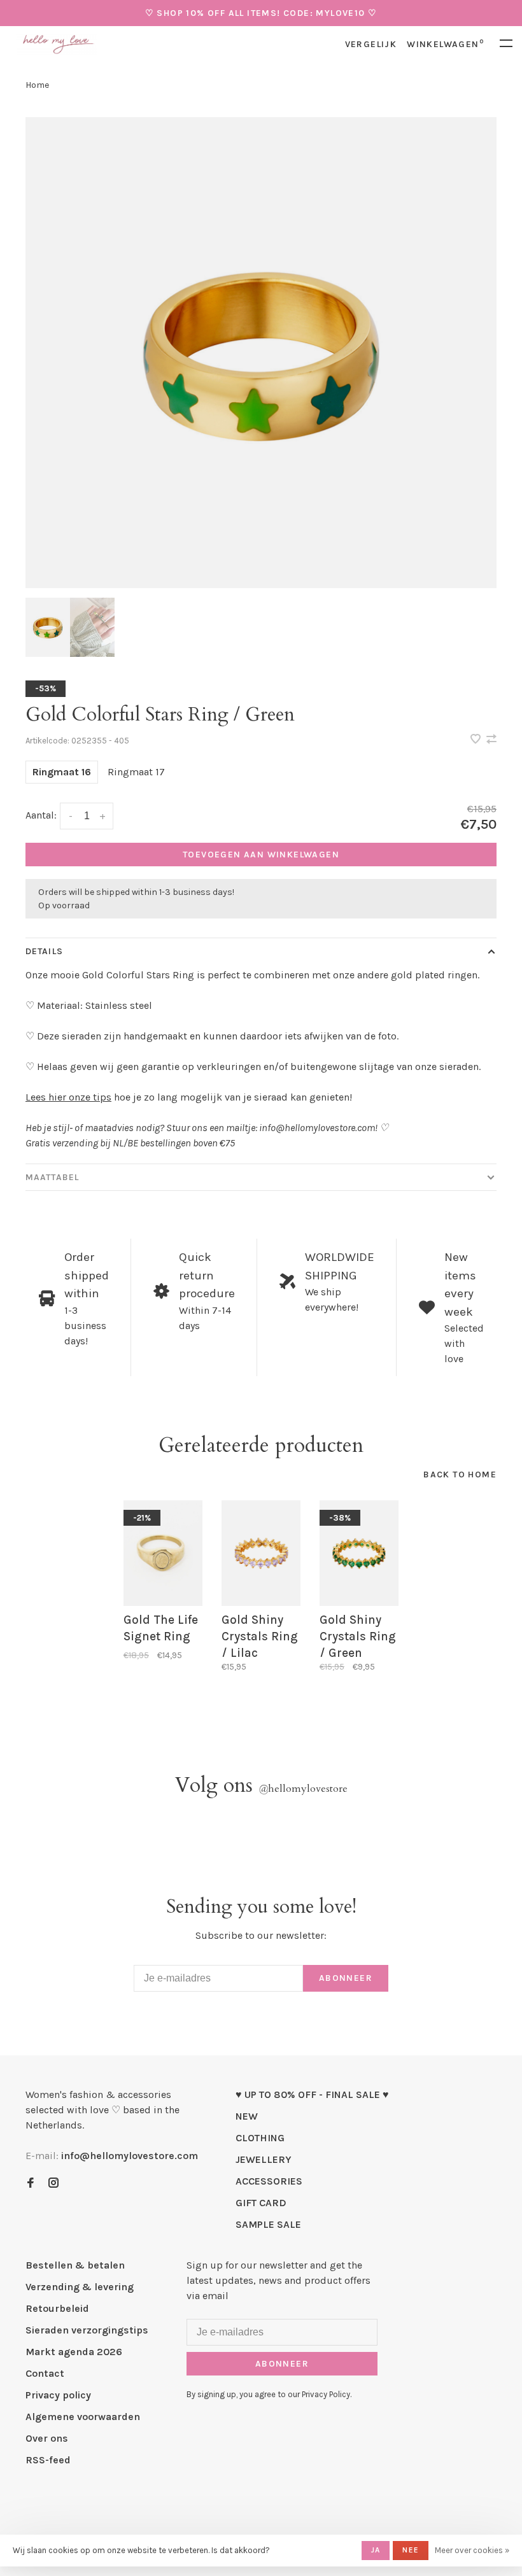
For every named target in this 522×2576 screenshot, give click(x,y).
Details (44, 951)
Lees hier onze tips (68, 1097)
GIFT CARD (261, 2203)
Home (37, 85)
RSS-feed (48, 2460)
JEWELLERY (264, 2159)
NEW (247, 2116)
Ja (376, 2550)
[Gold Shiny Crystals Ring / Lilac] (261, 1553)
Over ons (47, 2438)
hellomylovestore (303, 1789)
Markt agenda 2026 (74, 2352)
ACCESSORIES (269, 2181)
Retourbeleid (57, 2308)
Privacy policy (58, 2395)
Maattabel (52, 1177)
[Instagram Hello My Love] (53, 2184)
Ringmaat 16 (62, 772)
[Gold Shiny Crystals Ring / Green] (359, 1553)
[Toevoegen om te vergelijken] (491, 740)
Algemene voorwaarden (83, 2417)
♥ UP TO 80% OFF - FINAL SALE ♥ (312, 2094)
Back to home (460, 1475)
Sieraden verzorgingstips (87, 2330)
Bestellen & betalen (75, 2265)
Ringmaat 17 (136, 772)
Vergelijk (371, 44)
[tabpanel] (261, 353)
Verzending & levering (80, 2287)
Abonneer (346, 1978)
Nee (411, 2550)
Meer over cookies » (472, 2550)
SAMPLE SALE (268, 2224)
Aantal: (41, 815)
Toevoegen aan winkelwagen (261, 855)
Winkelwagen (445, 44)
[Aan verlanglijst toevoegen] (477, 740)
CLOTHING (260, 2138)
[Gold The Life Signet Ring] (163, 1553)
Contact (45, 2373)
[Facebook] (31, 2184)
